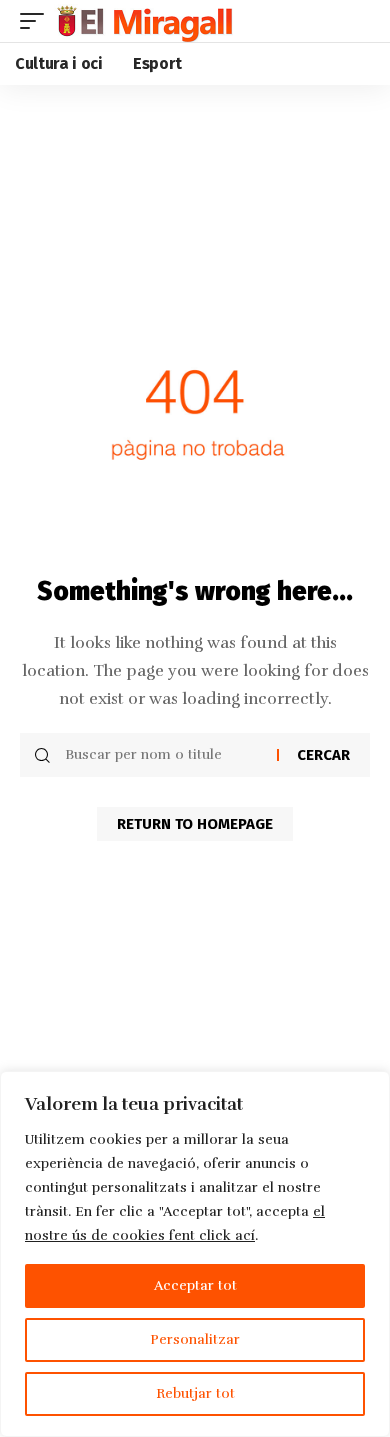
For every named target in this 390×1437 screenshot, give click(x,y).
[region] (195, 1254)
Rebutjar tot (195, 1393)
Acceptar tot (195, 1285)
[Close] (369, 1088)
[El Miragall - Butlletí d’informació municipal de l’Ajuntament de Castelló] (143, 21)
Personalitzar (195, 1339)
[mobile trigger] (37, 21)
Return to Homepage (195, 824)
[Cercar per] (163, 755)
